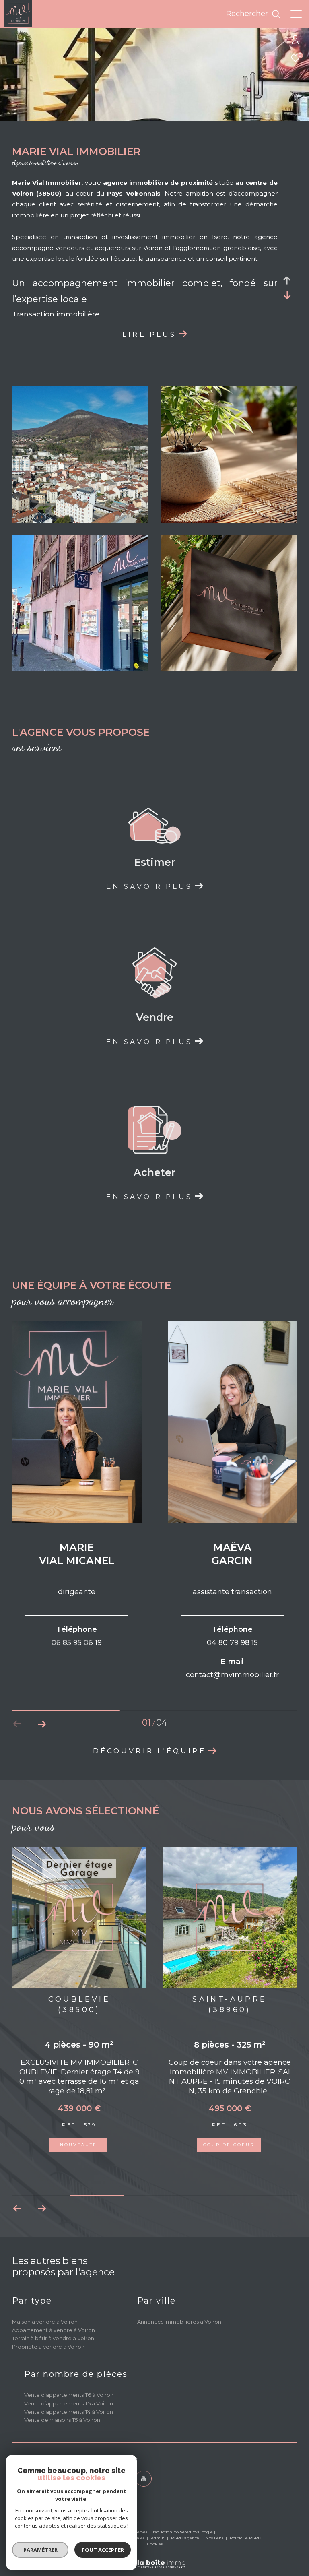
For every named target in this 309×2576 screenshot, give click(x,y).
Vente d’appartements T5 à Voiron (69, 2403)
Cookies (155, 2544)
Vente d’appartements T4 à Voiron (69, 2412)
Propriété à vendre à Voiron (48, 2347)
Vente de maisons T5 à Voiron (62, 2420)
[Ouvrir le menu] (296, 14)
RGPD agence (186, 2538)
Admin (158, 2538)
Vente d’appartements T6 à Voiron (69, 2395)
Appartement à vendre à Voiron (54, 2330)
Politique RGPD (245, 2538)
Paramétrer (40, 2550)
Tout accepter (103, 2550)
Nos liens (215, 2538)
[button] (42, 1724)
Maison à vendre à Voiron (45, 2322)
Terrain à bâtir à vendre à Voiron (53, 2338)
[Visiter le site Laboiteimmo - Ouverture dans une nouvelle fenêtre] (155, 2558)
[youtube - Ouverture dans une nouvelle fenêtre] (144, 2479)
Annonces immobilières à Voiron (179, 2322)
